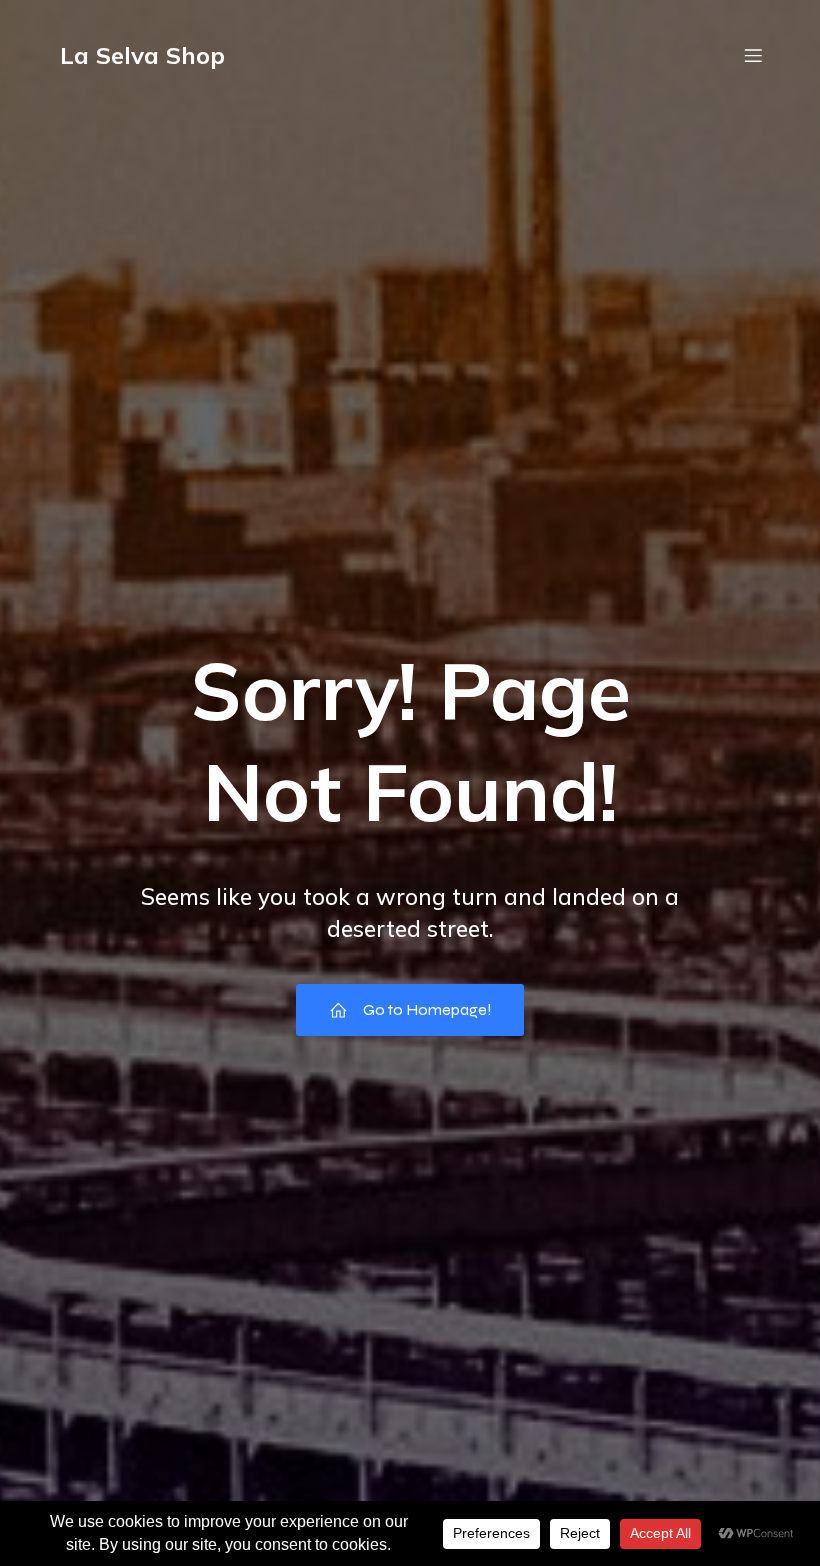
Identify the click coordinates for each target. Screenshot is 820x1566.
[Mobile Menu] (753, 55)
